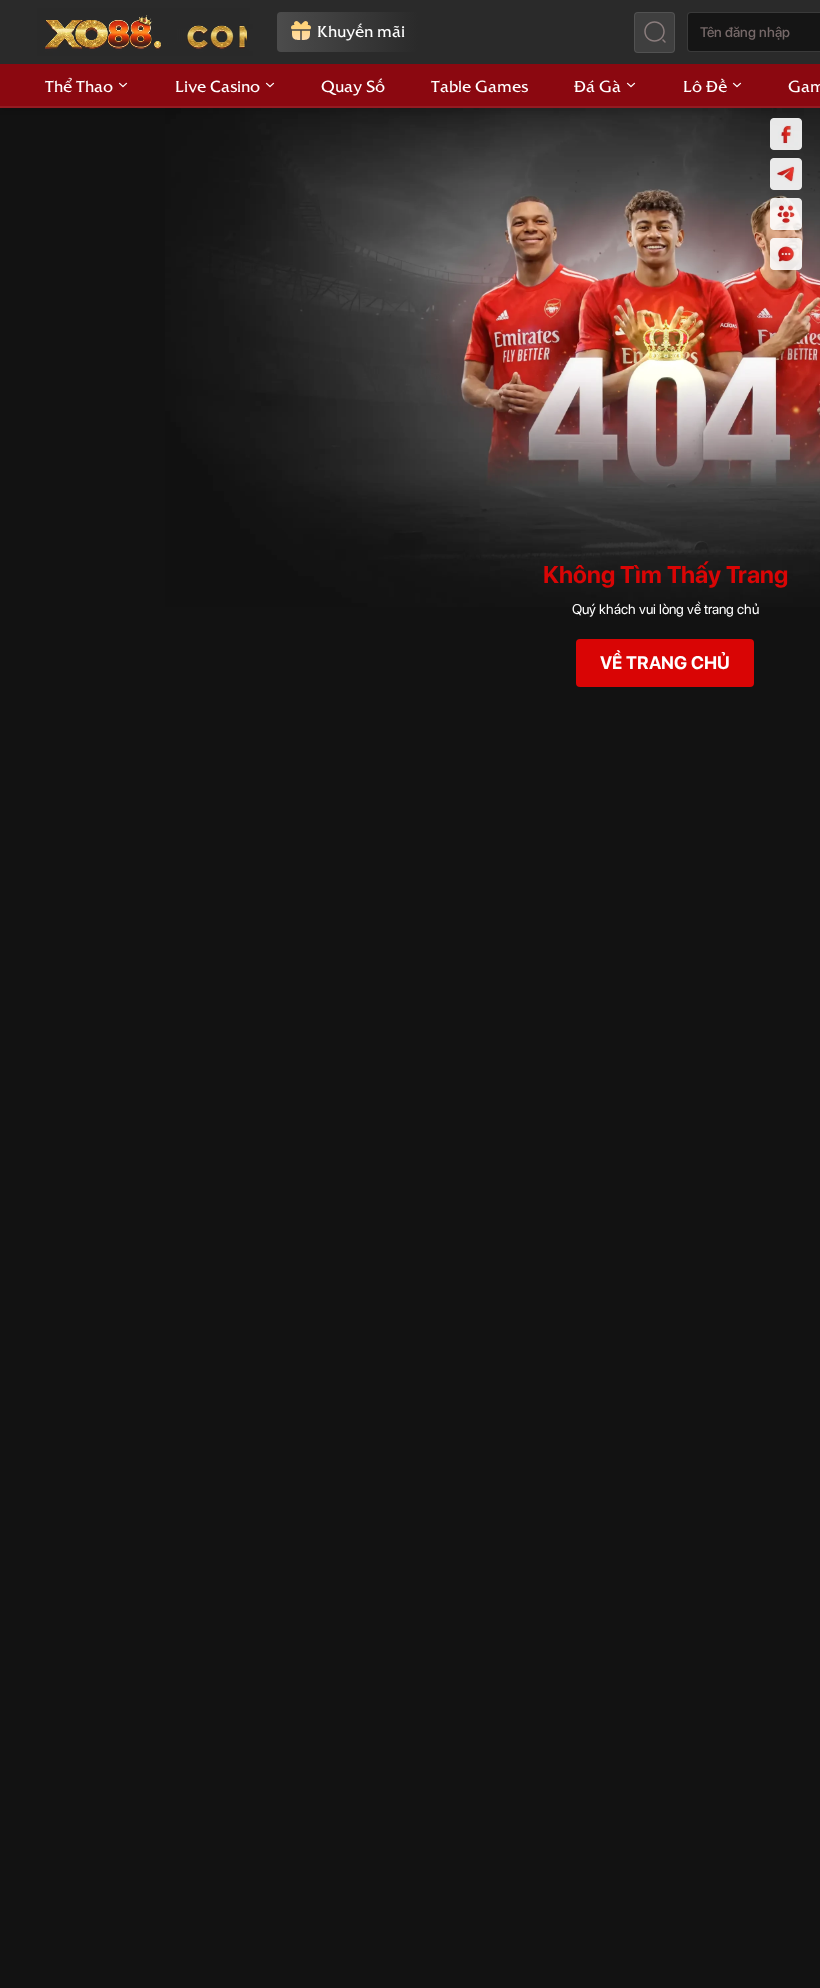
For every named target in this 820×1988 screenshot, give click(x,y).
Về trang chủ (665, 662)
